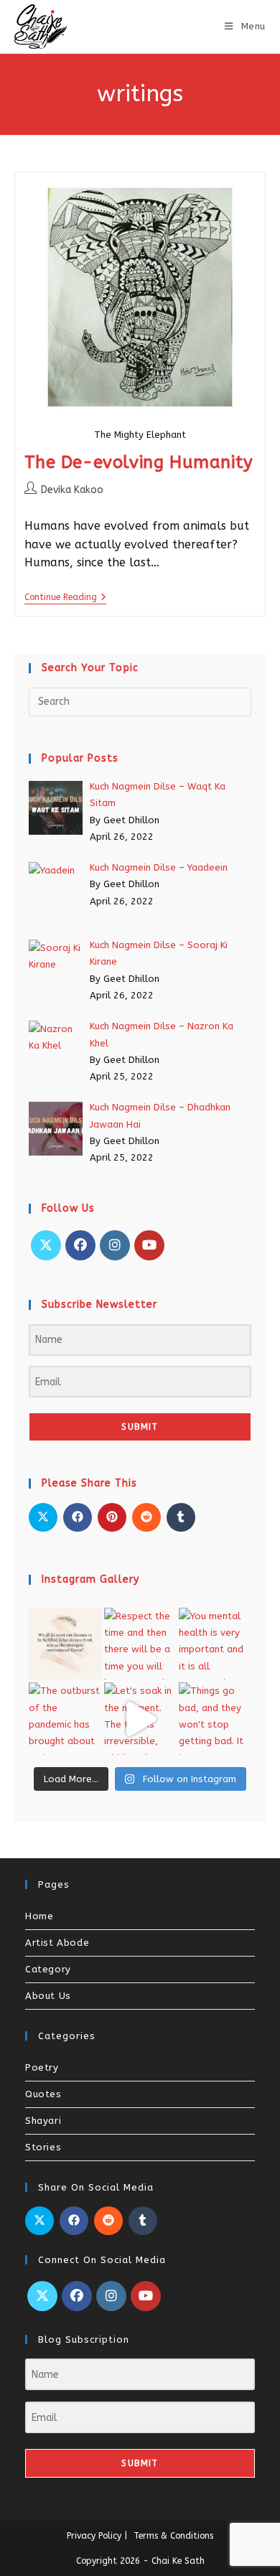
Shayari (43, 2121)
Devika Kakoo (72, 490)
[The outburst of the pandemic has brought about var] (65, 1719)
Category (48, 1969)
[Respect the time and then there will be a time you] (140, 1644)
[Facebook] (80, 1245)
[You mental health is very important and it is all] (215, 1644)
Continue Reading (65, 597)
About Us (48, 1996)
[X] (46, 1245)
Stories (43, 2147)
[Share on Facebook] (78, 1517)
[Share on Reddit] (146, 1517)
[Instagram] (115, 1245)
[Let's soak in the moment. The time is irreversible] (140, 1719)
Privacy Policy (94, 2536)
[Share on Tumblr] (181, 1517)
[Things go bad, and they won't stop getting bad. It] (215, 1719)
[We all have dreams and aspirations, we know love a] (65, 1644)
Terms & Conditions (173, 2536)
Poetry (42, 2067)
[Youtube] (149, 1245)
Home (39, 1916)
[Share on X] (43, 1517)
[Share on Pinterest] (112, 1517)
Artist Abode (57, 1943)
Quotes (43, 2094)
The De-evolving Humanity (139, 462)
